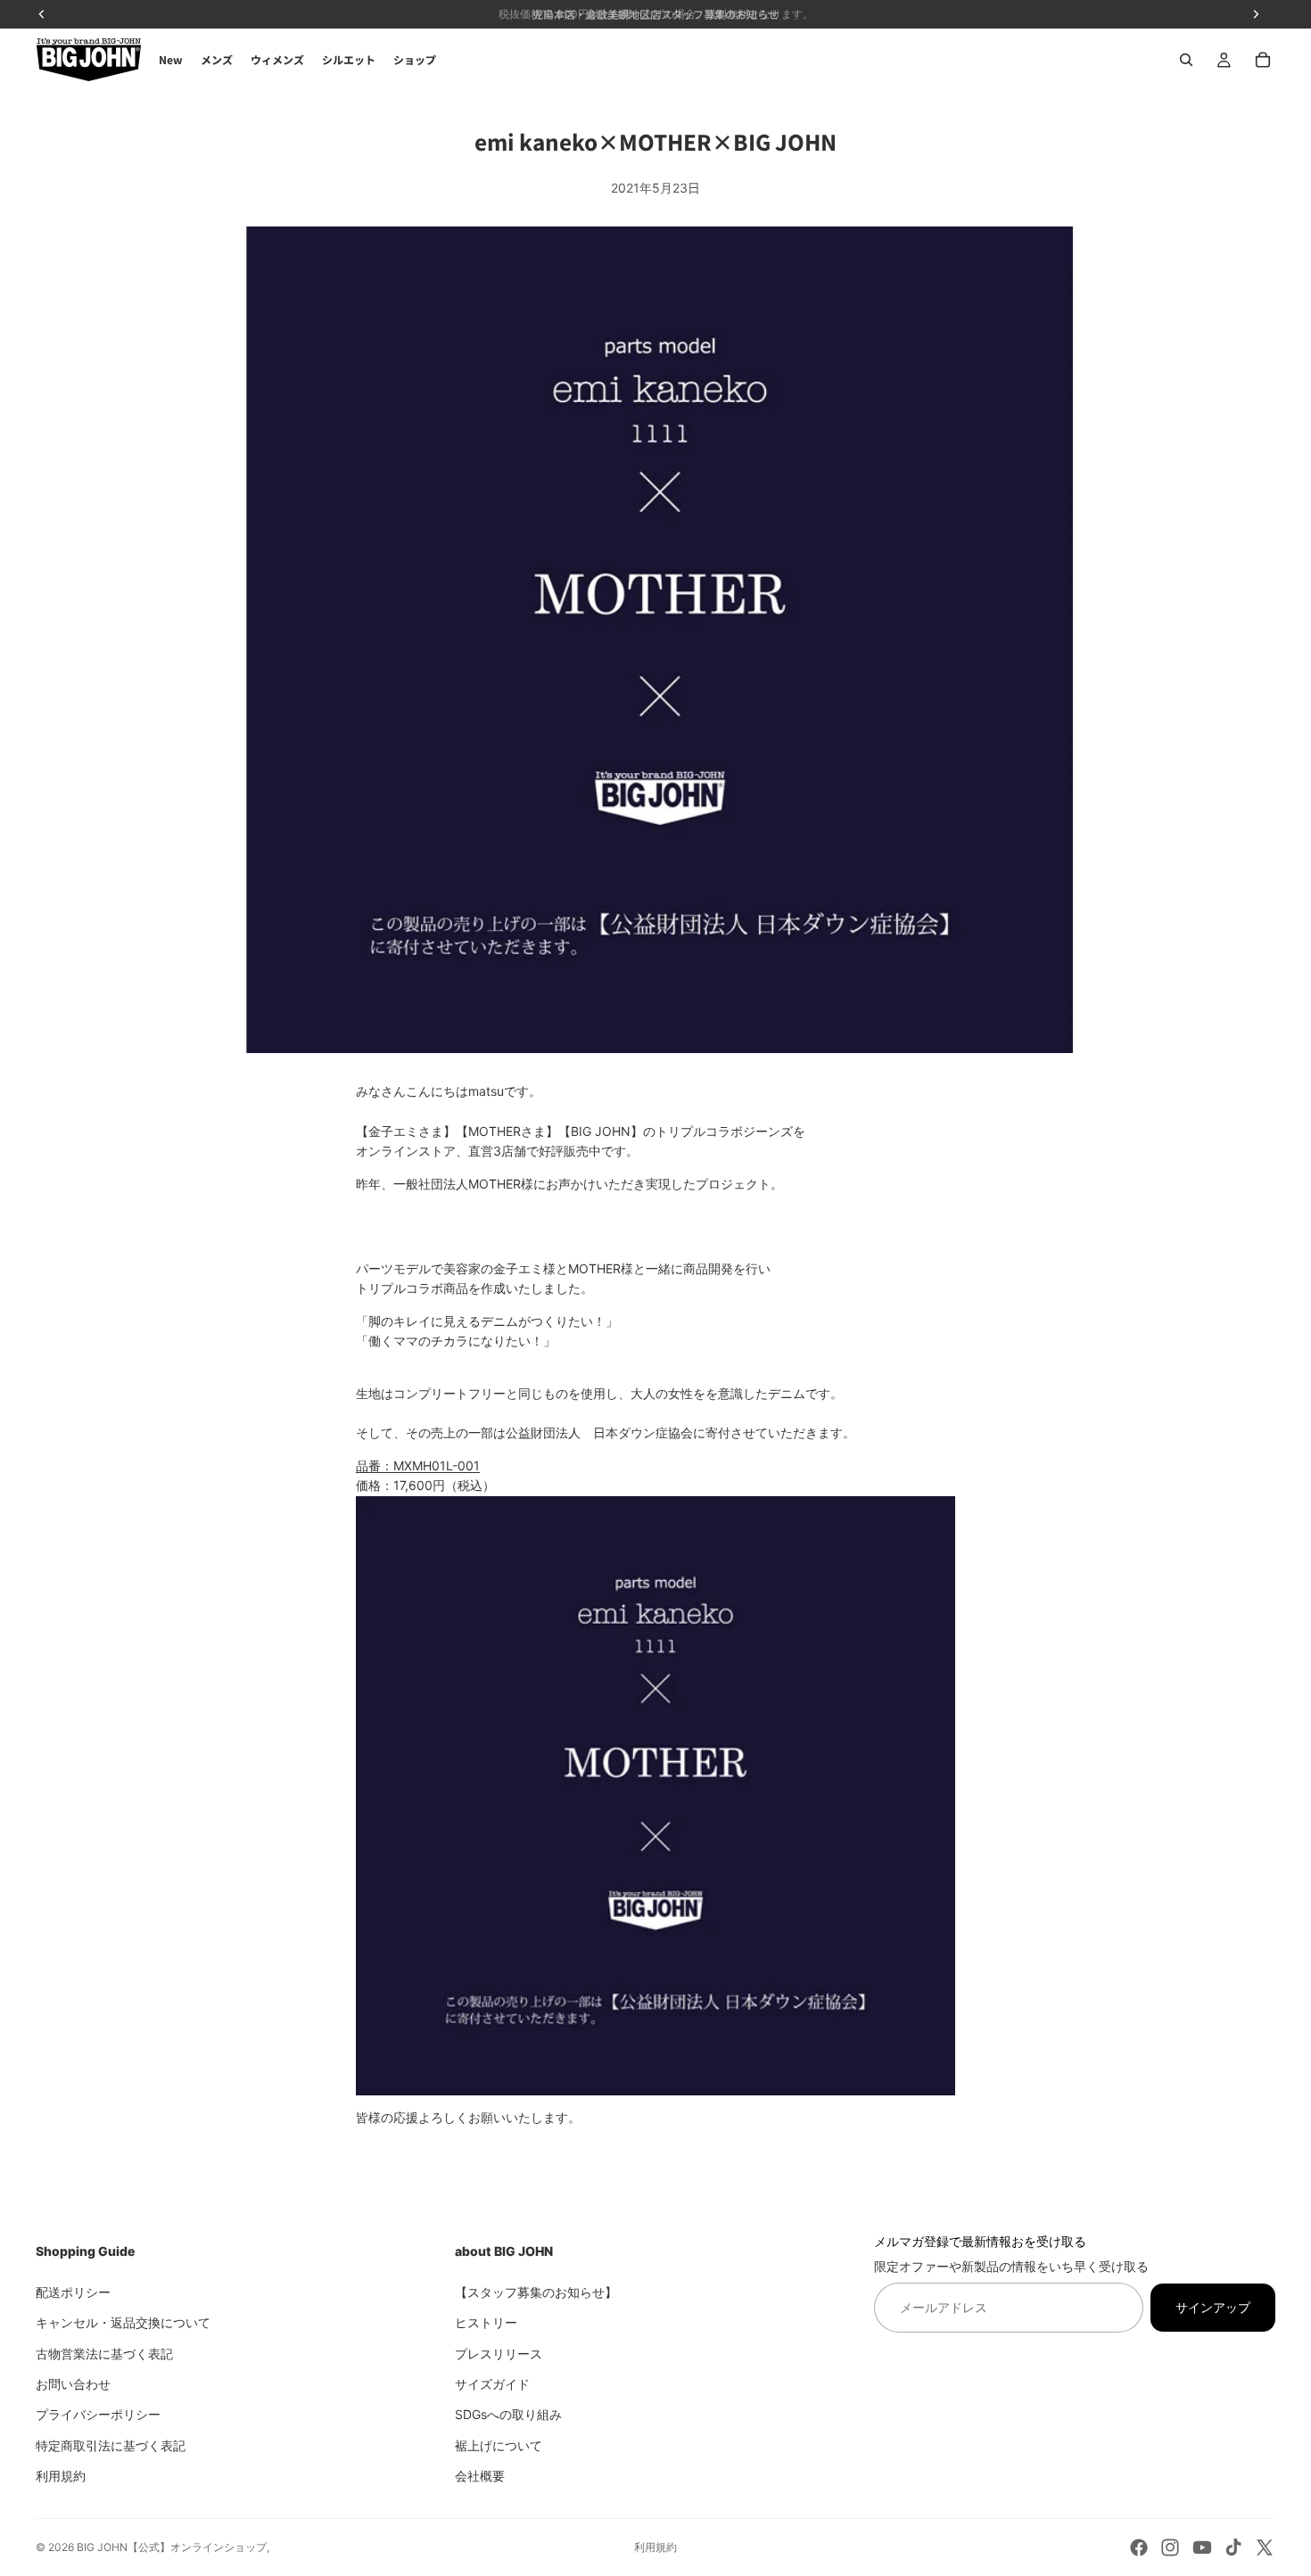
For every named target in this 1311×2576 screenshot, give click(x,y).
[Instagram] (1170, 2547)
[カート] (1263, 60)
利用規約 (61, 2476)
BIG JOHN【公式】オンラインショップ (172, 2547)
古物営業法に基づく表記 (104, 2353)
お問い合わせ (73, 2383)
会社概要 (480, 2476)
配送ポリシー (73, 2291)
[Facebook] (1139, 2547)
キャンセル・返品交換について (123, 2322)
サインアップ (1213, 2306)
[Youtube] (1202, 2547)
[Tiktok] (1233, 2547)
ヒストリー (486, 2322)
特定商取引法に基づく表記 (111, 2444)
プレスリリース (499, 2353)
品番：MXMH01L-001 (418, 1465)
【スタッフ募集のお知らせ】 (536, 2291)
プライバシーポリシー (98, 2414)
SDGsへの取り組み (508, 2414)
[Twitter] (1265, 2547)
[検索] (1186, 60)
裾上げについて (499, 2444)
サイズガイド (492, 2383)
